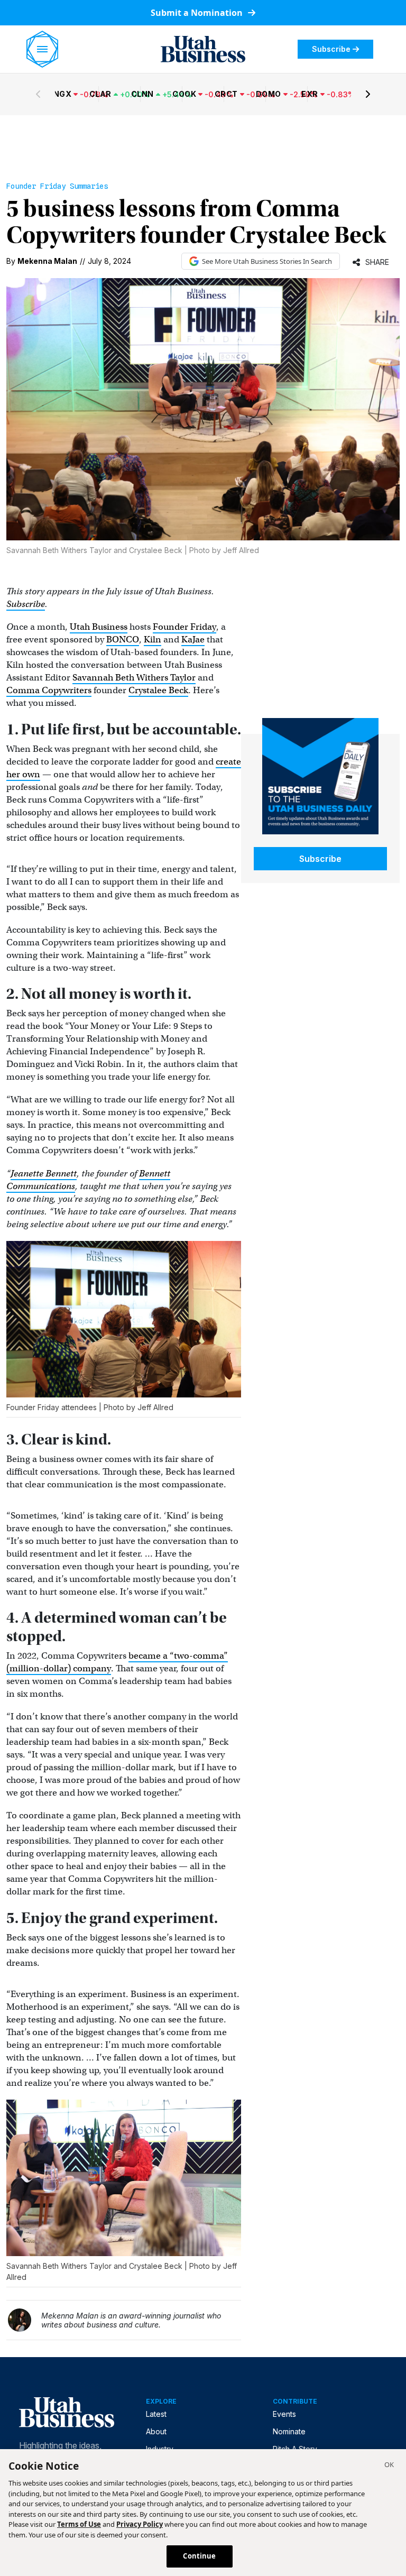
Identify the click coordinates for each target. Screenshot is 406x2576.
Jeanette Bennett (44, 1174)
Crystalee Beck (158, 690)
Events (284, 2414)
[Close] (389, 2466)
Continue (199, 2556)
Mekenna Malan (47, 261)
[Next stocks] (368, 94)
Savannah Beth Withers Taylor (134, 678)
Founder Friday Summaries (57, 186)
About (156, 2431)
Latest (156, 2414)
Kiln (153, 640)
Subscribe (331, 49)
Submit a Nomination (198, 13)
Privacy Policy (140, 2524)
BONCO (123, 640)
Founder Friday (184, 627)
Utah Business (99, 627)
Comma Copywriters (49, 690)
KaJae (193, 640)
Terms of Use (79, 2524)
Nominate (289, 2431)
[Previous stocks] (38, 94)
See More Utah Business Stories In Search (267, 261)
